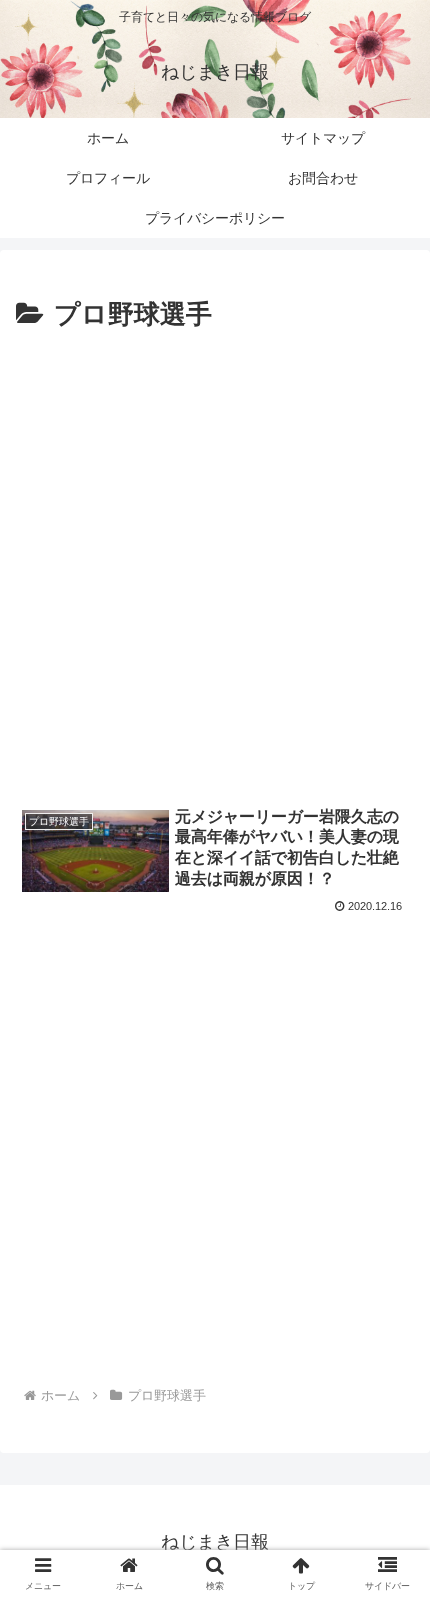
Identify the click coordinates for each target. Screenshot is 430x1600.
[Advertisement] (215, 563)
